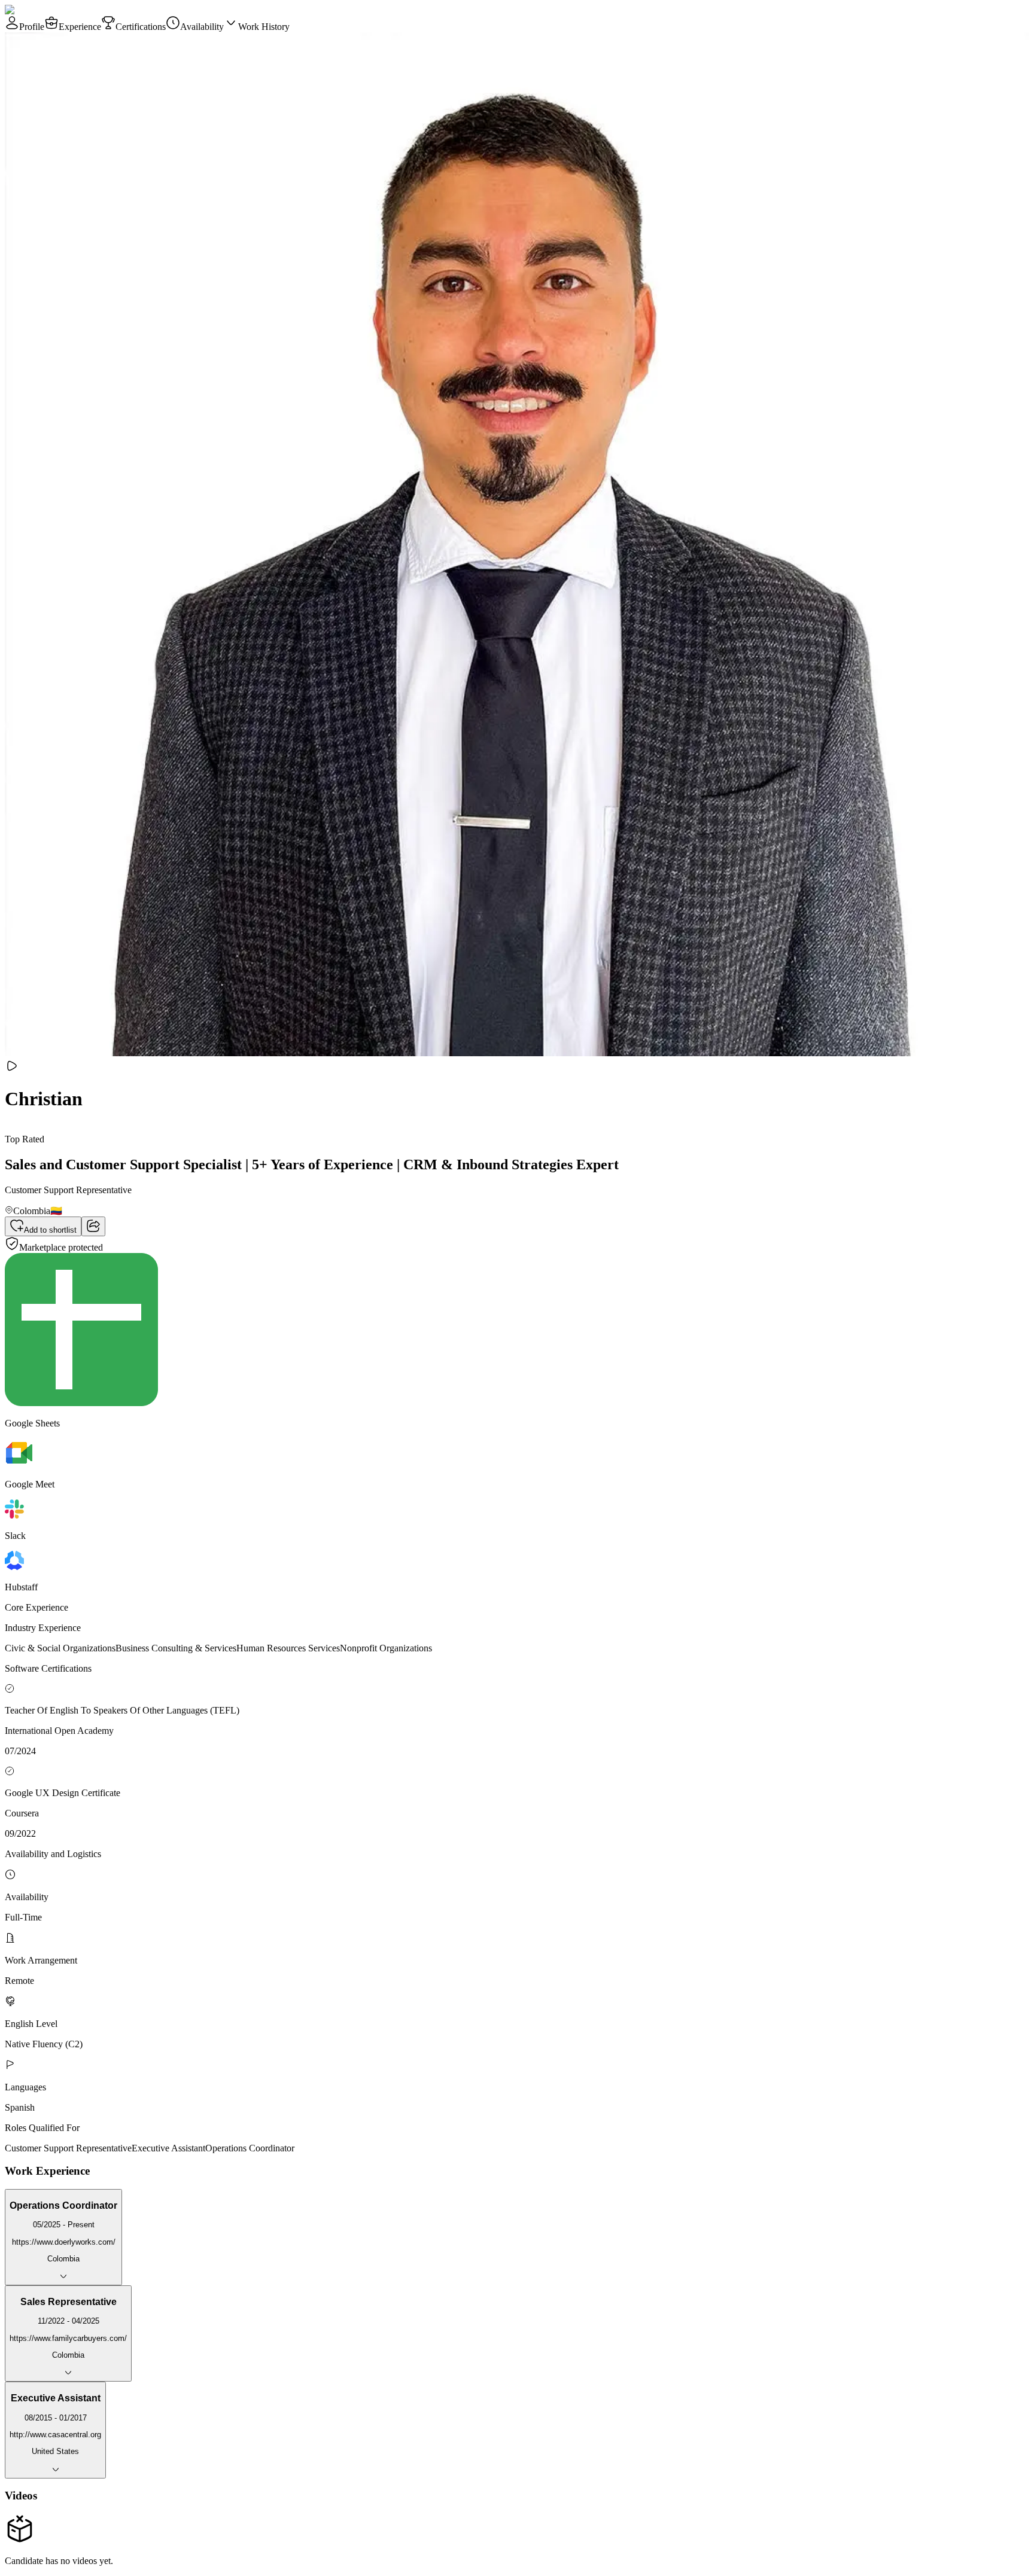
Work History (264, 27)
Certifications (141, 27)
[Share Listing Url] (93, 1226)
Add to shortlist (50, 1230)
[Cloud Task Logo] (43, 10)
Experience (80, 27)
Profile (32, 27)
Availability (202, 27)
